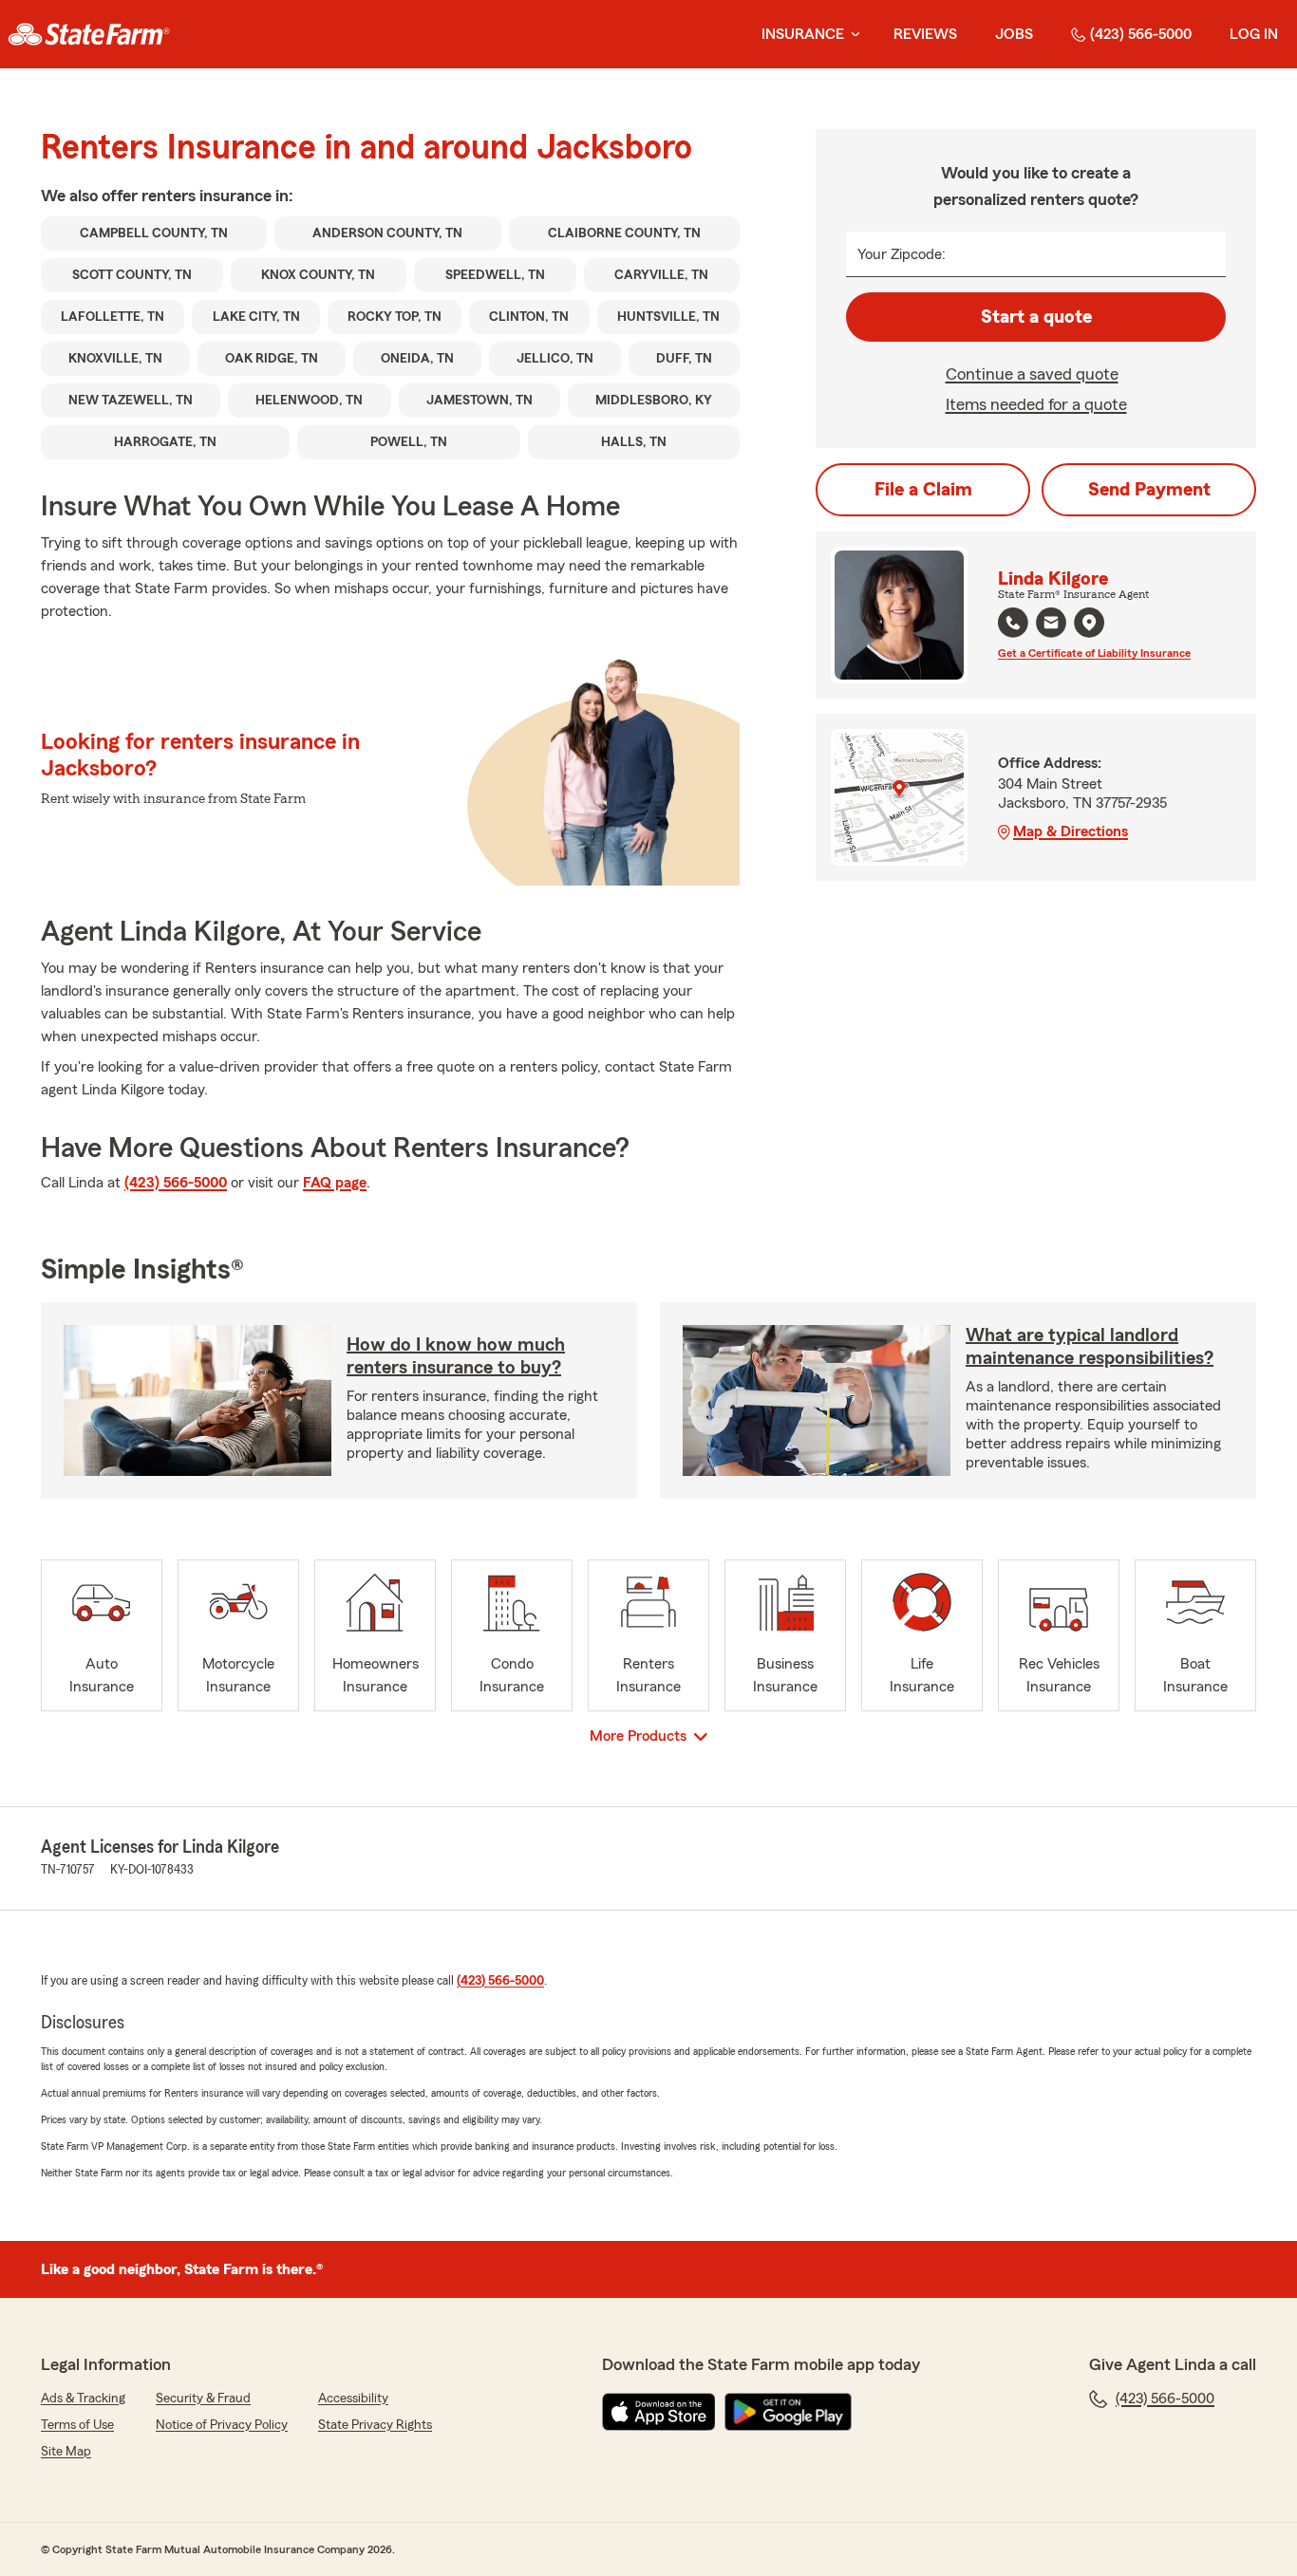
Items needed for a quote (1036, 404)
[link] (89, 34)
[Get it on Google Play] (788, 2412)
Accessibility (353, 2399)
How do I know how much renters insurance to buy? (456, 1356)
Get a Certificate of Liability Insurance (1094, 653)
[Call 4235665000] (1013, 623)
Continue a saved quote (1032, 374)
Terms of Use (77, 2425)
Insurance (803, 34)
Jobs (1014, 34)
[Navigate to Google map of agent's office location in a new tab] (1089, 623)
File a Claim (923, 490)
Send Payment (1149, 490)
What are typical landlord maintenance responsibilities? (1090, 1347)
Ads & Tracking (83, 2399)
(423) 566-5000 (1141, 34)
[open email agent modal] (1051, 625)
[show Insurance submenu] (852, 35)
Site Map (66, 2452)
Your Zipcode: (902, 254)
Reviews (925, 34)
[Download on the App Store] (659, 2412)
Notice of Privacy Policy (222, 2425)
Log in (1254, 34)
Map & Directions (1071, 831)
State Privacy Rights (375, 2425)
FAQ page (335, 1183)
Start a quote (1036, 317)
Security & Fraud (203, 2399)
